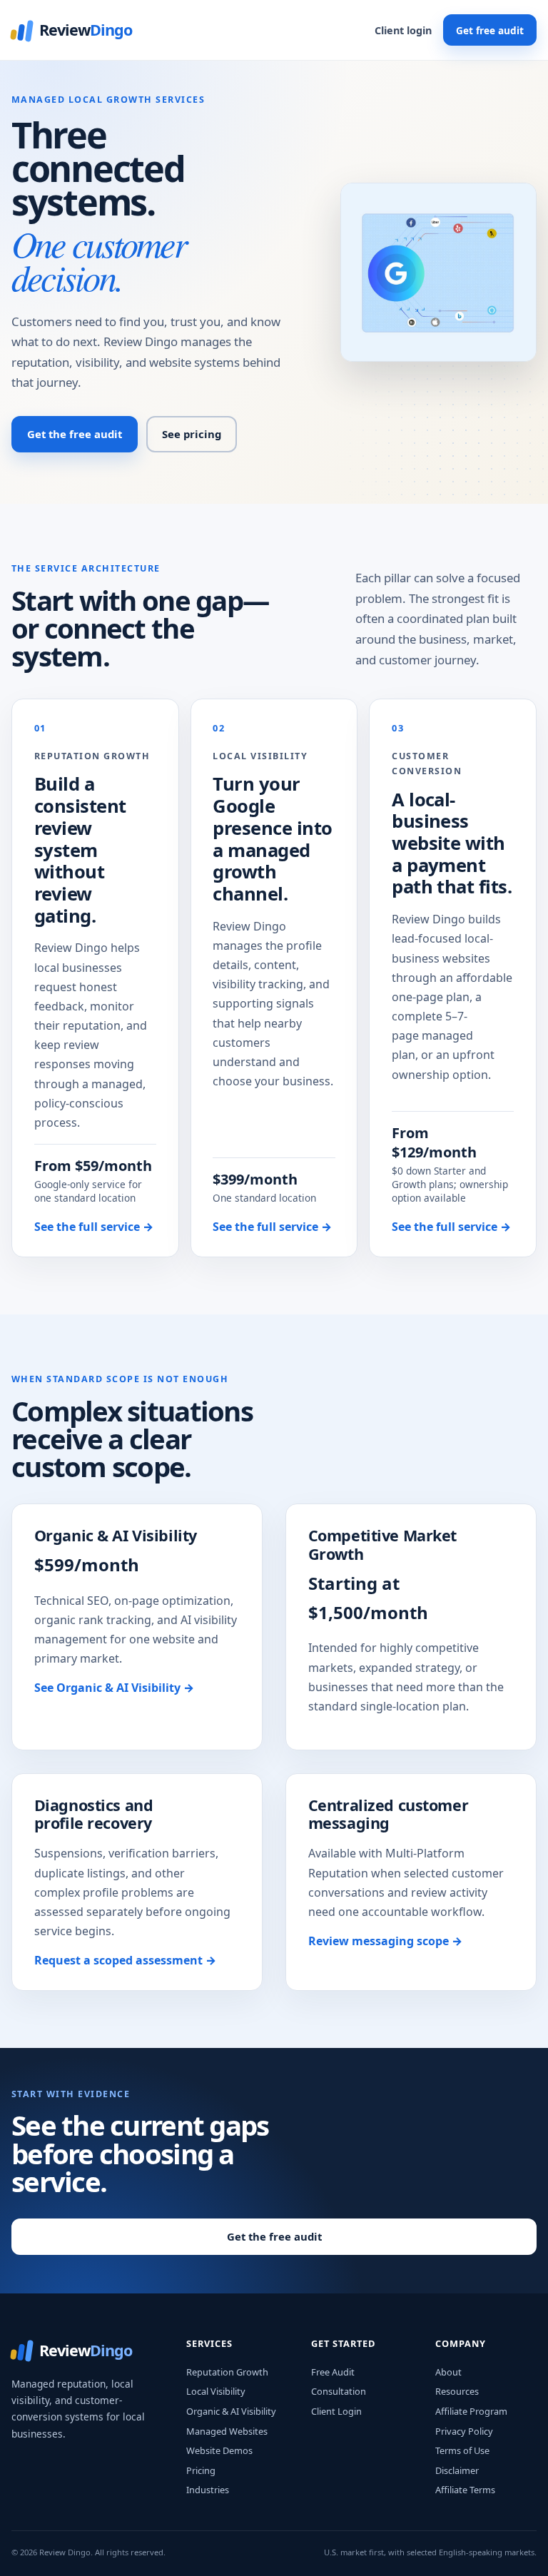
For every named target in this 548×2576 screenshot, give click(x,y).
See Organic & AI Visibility (114, 1688)
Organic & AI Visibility (231, 2411)
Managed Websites (227, 2431)
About (448, 2372)
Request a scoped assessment (125, 1960)
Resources (457, 2391)
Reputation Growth (227, 2372)
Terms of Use (462, 2450)
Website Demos (219, 2450)
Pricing (201, 2470)
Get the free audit (75, 434)
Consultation (339, 2391)
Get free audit (490, 30)
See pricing (192, 434)
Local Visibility (216, 2391)
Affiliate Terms (465, 2490)
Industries (208, 2490)
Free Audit (333, 2372)
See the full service (94, 1227)
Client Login (336, 2411)
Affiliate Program (471, 2411)
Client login (403, 30)
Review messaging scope (385, 1941)
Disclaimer (457, 2470)
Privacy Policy (464, 2431)
